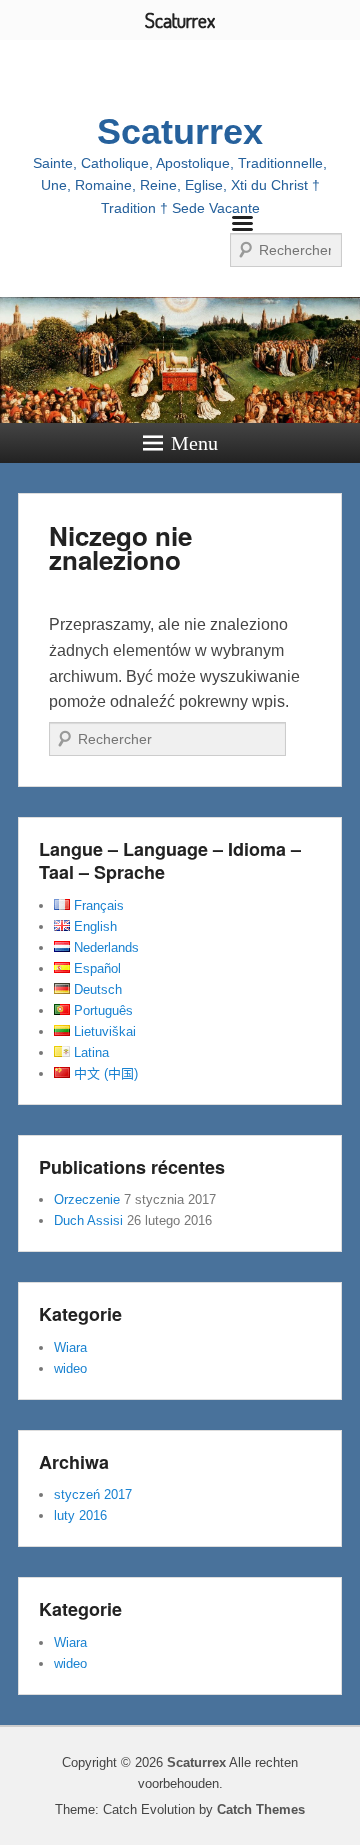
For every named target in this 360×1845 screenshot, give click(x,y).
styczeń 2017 (93, 1494)
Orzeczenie (87, 1199)
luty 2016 (80, 1515)
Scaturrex (180, 131)
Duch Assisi (88, 1220)
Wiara (70, 1347)
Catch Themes (261, 1809)
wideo (70, 1368)
